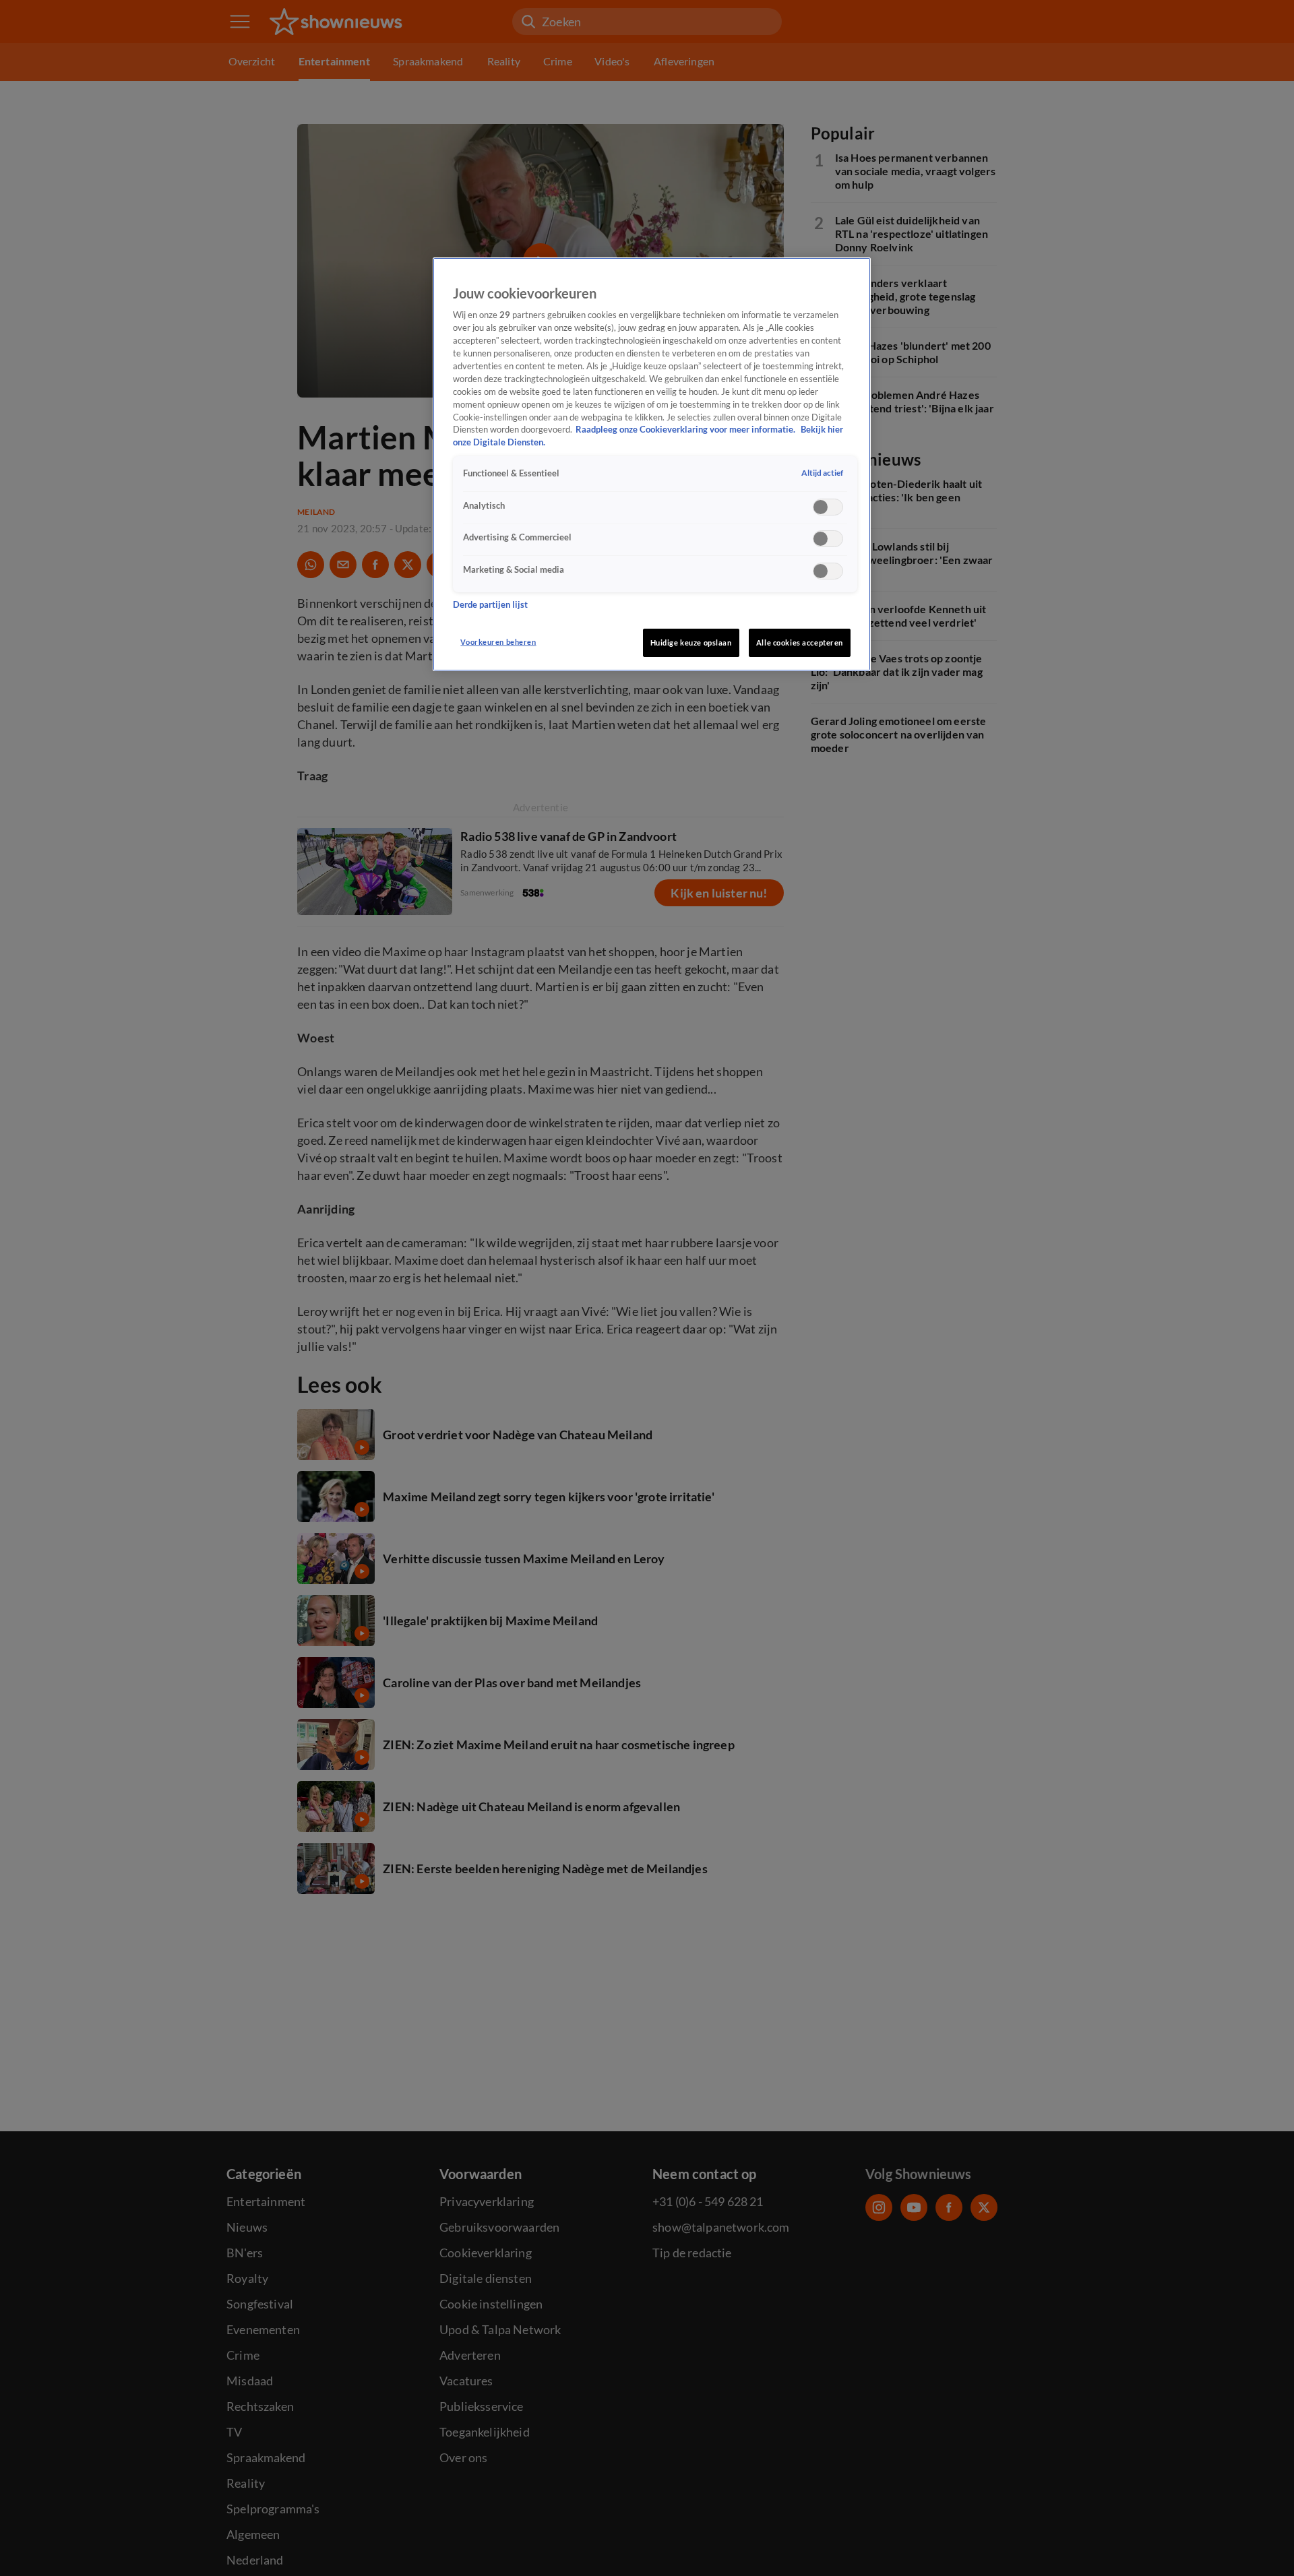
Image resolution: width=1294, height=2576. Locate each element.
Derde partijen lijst (490, 605)
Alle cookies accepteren (800, 642)
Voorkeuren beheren (498, 642)
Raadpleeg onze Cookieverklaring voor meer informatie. (686, 430)
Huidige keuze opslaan (691, 642)
